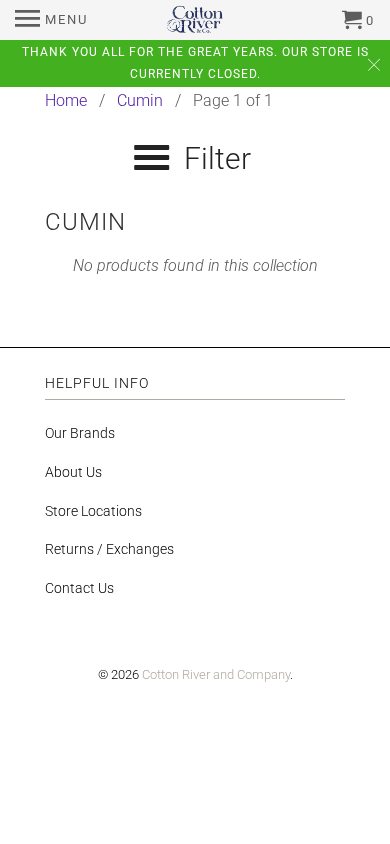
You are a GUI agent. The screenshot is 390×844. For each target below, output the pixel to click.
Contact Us (79, 588)
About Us (73, 472)
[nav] (51, 20)
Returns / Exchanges (109, 549)
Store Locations (93, 511)
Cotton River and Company (216, 674)
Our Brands (80, 433)
